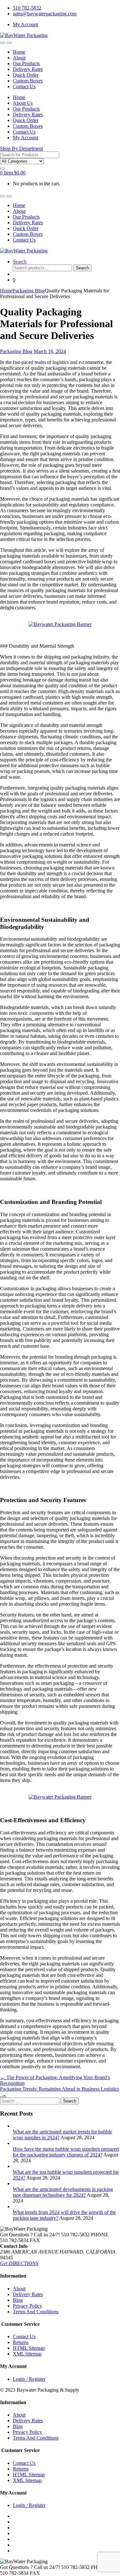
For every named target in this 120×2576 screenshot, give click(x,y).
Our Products (26, 63)
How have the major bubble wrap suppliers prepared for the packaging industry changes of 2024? (66, 2152)
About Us (23, 103)
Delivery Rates (28, 69)
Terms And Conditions (36, 2312)
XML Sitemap (27, 2354)
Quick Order (26, 75)
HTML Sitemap (29, 2348)
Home (19, 52)
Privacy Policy (28, 2306)
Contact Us (24, 86)
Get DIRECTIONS (19, 2263)
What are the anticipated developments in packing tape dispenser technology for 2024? (63, 2192)
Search (20, 262)
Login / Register (29, 2379)
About (19, 58)
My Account (25, 24)
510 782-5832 (27, 8)
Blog (18, 2300)
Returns (21, 2342)
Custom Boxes (28, 81)
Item (13, 173)
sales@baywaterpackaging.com (45, 14)
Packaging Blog (29, 291)
